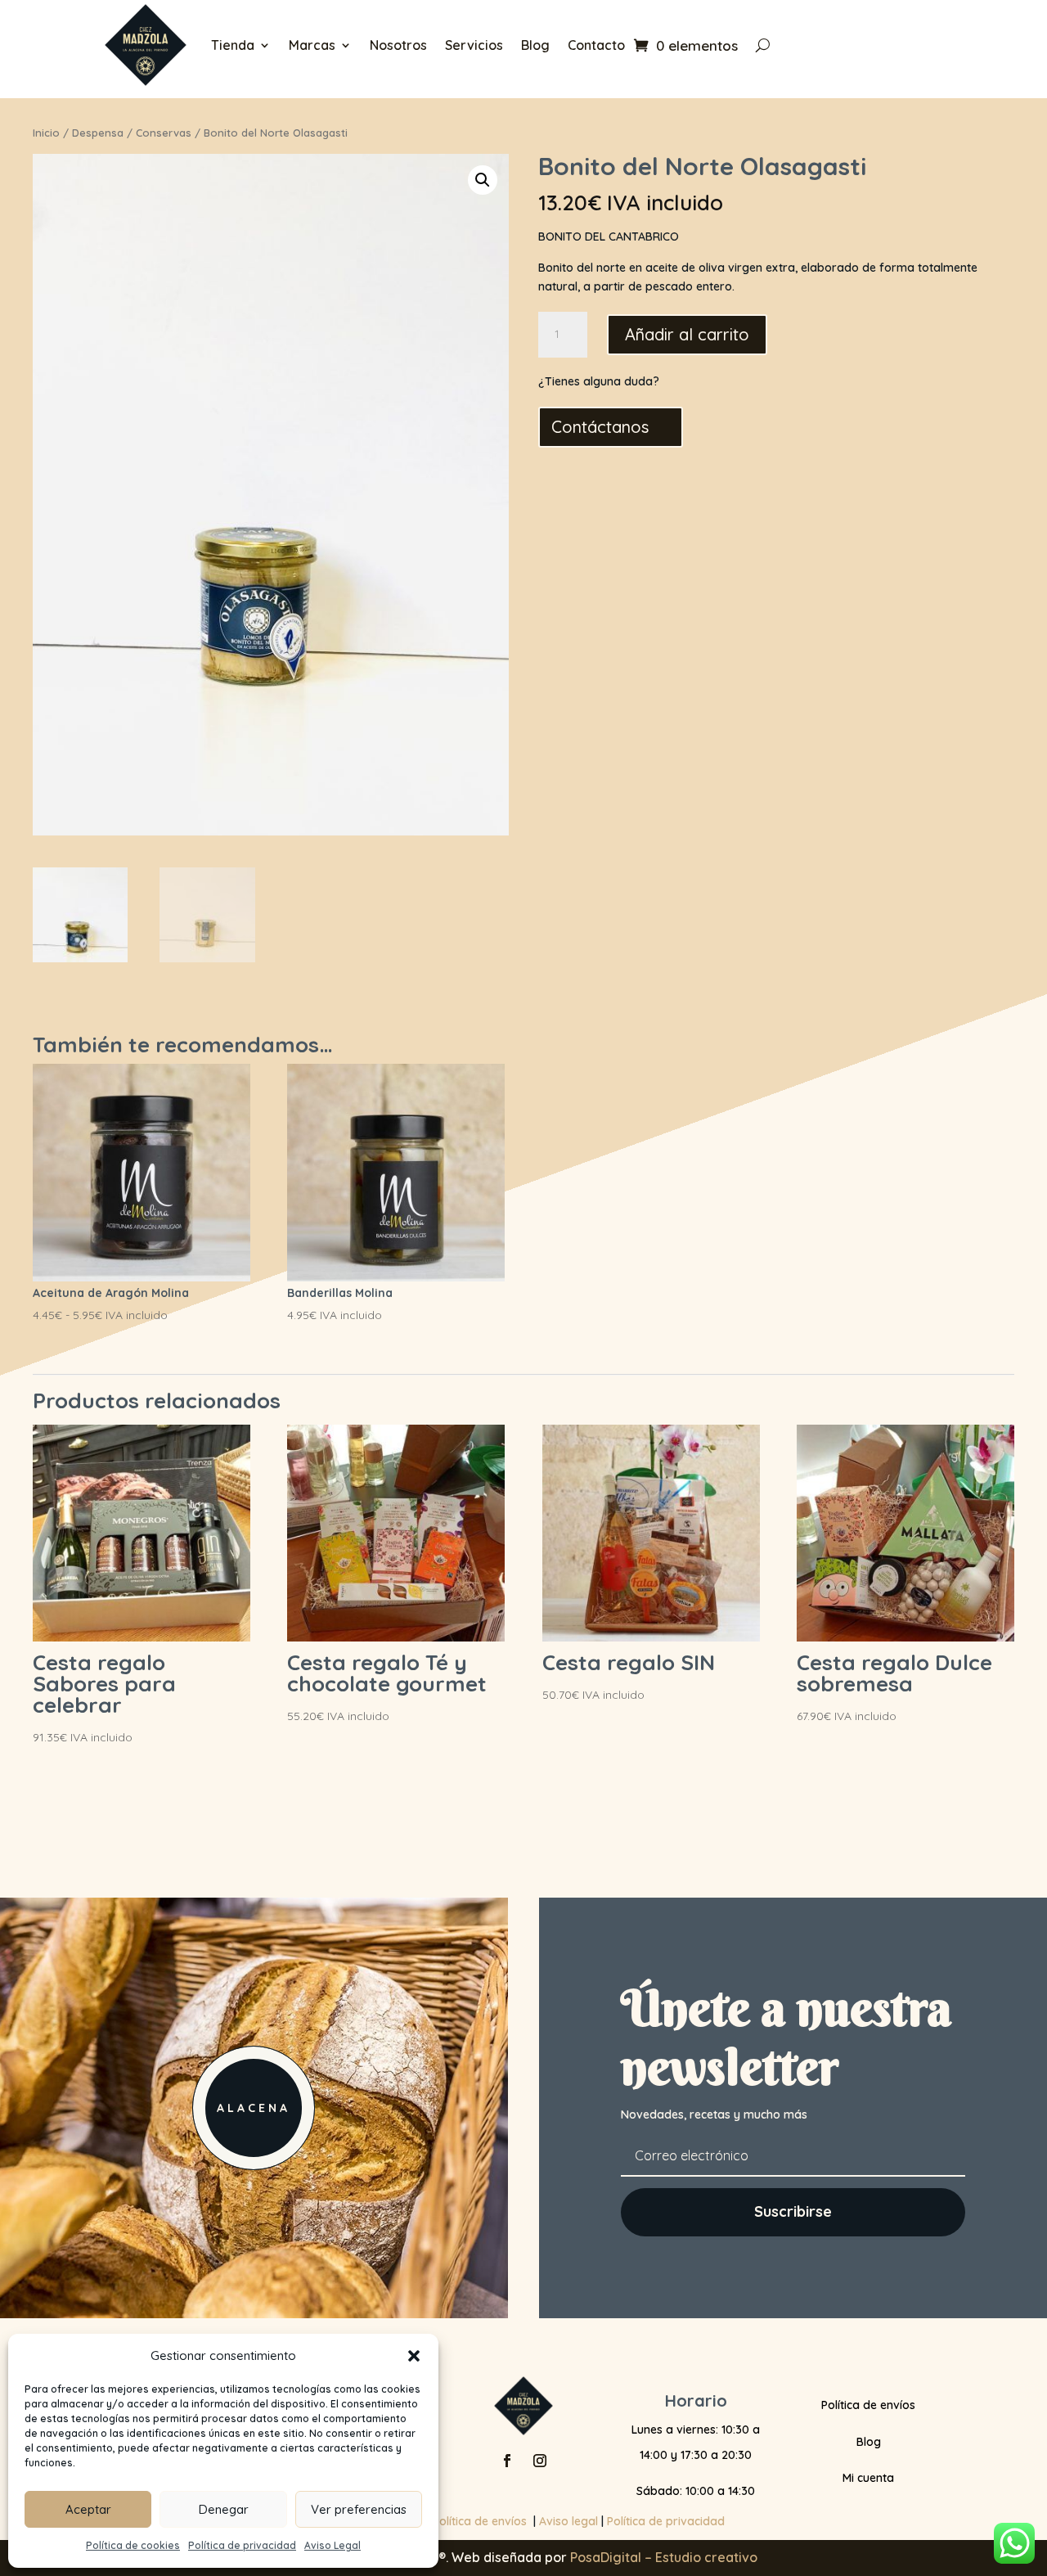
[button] (414, 2356)
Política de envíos (868, 2405)
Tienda (233, 45)
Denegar (224, 2509)
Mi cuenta (868, 2478)
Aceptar (88, 2509)
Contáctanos (600, 427)
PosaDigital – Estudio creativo (664, 2557)
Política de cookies (133, 2545)
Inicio (46, 133)
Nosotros (398, 45)
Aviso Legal (333, 2545)
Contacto (596, 45)
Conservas (164, 133)
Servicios (474, 45)
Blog (535, 45)
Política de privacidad (242, 2545)
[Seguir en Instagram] (540, 2461)
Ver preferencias (359, 2509)
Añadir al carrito (687, 334)
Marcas (312, 45)
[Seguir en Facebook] (507, 2461)
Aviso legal (568, 2521)
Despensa (98, 133)
